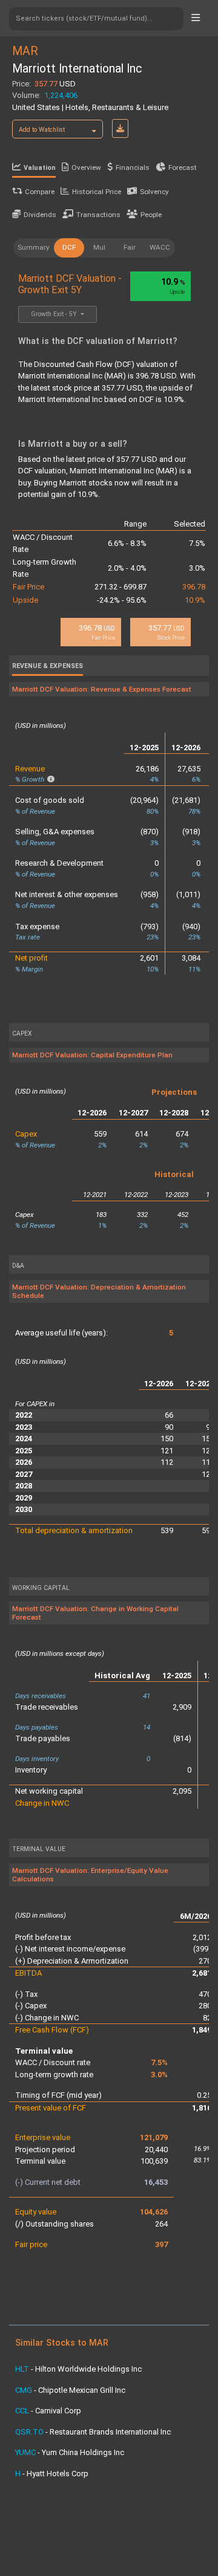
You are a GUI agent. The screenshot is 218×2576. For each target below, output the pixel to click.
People (151, 215)
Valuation (40, 168)
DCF (69, 247)
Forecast (183, 167)
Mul (99, 247)
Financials (133, 167)
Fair (130, 247)
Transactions (98, 215)
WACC (160, 247)
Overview (86, 167)
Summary (34, 247)
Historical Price (97, 192)
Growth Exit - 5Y (55, 314)
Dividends (40, 215)
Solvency (154, 192)
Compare (40, 192)
